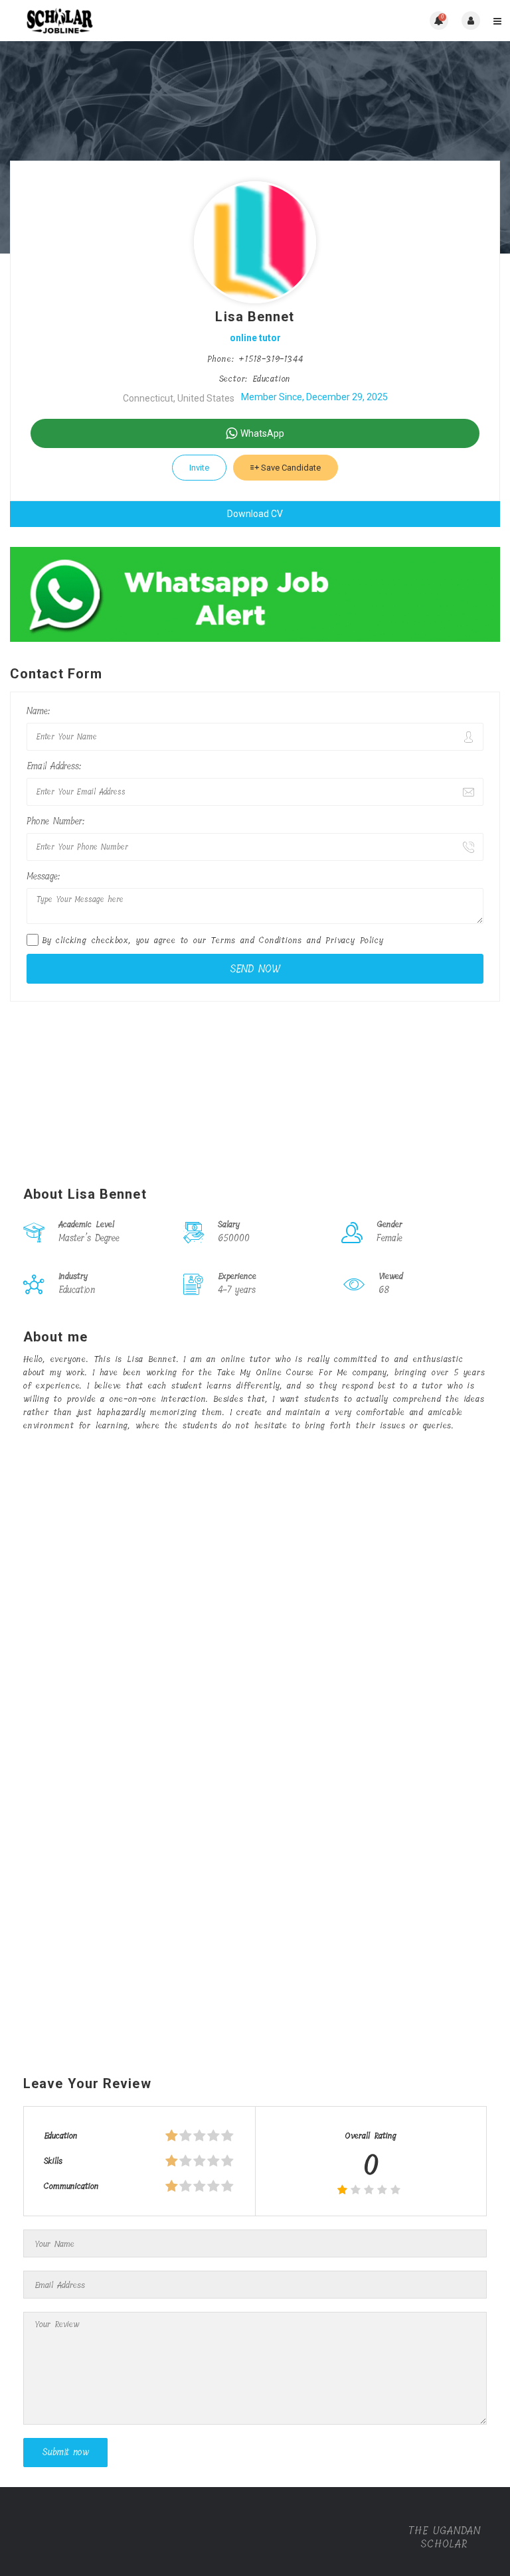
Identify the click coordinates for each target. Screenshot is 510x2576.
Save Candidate (290, 468)
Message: (43, 876)
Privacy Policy (354, 940)
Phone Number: (55, 821)
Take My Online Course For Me (282, 1372)
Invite (199, 468)
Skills (53, 2161)
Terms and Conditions (256, 940)
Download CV (255, 514)
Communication (71, 2186)
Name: (38, 711)
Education (61, 2136)
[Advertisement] (255, 1087)
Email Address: (54, 766)
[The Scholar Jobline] (132, 21)
